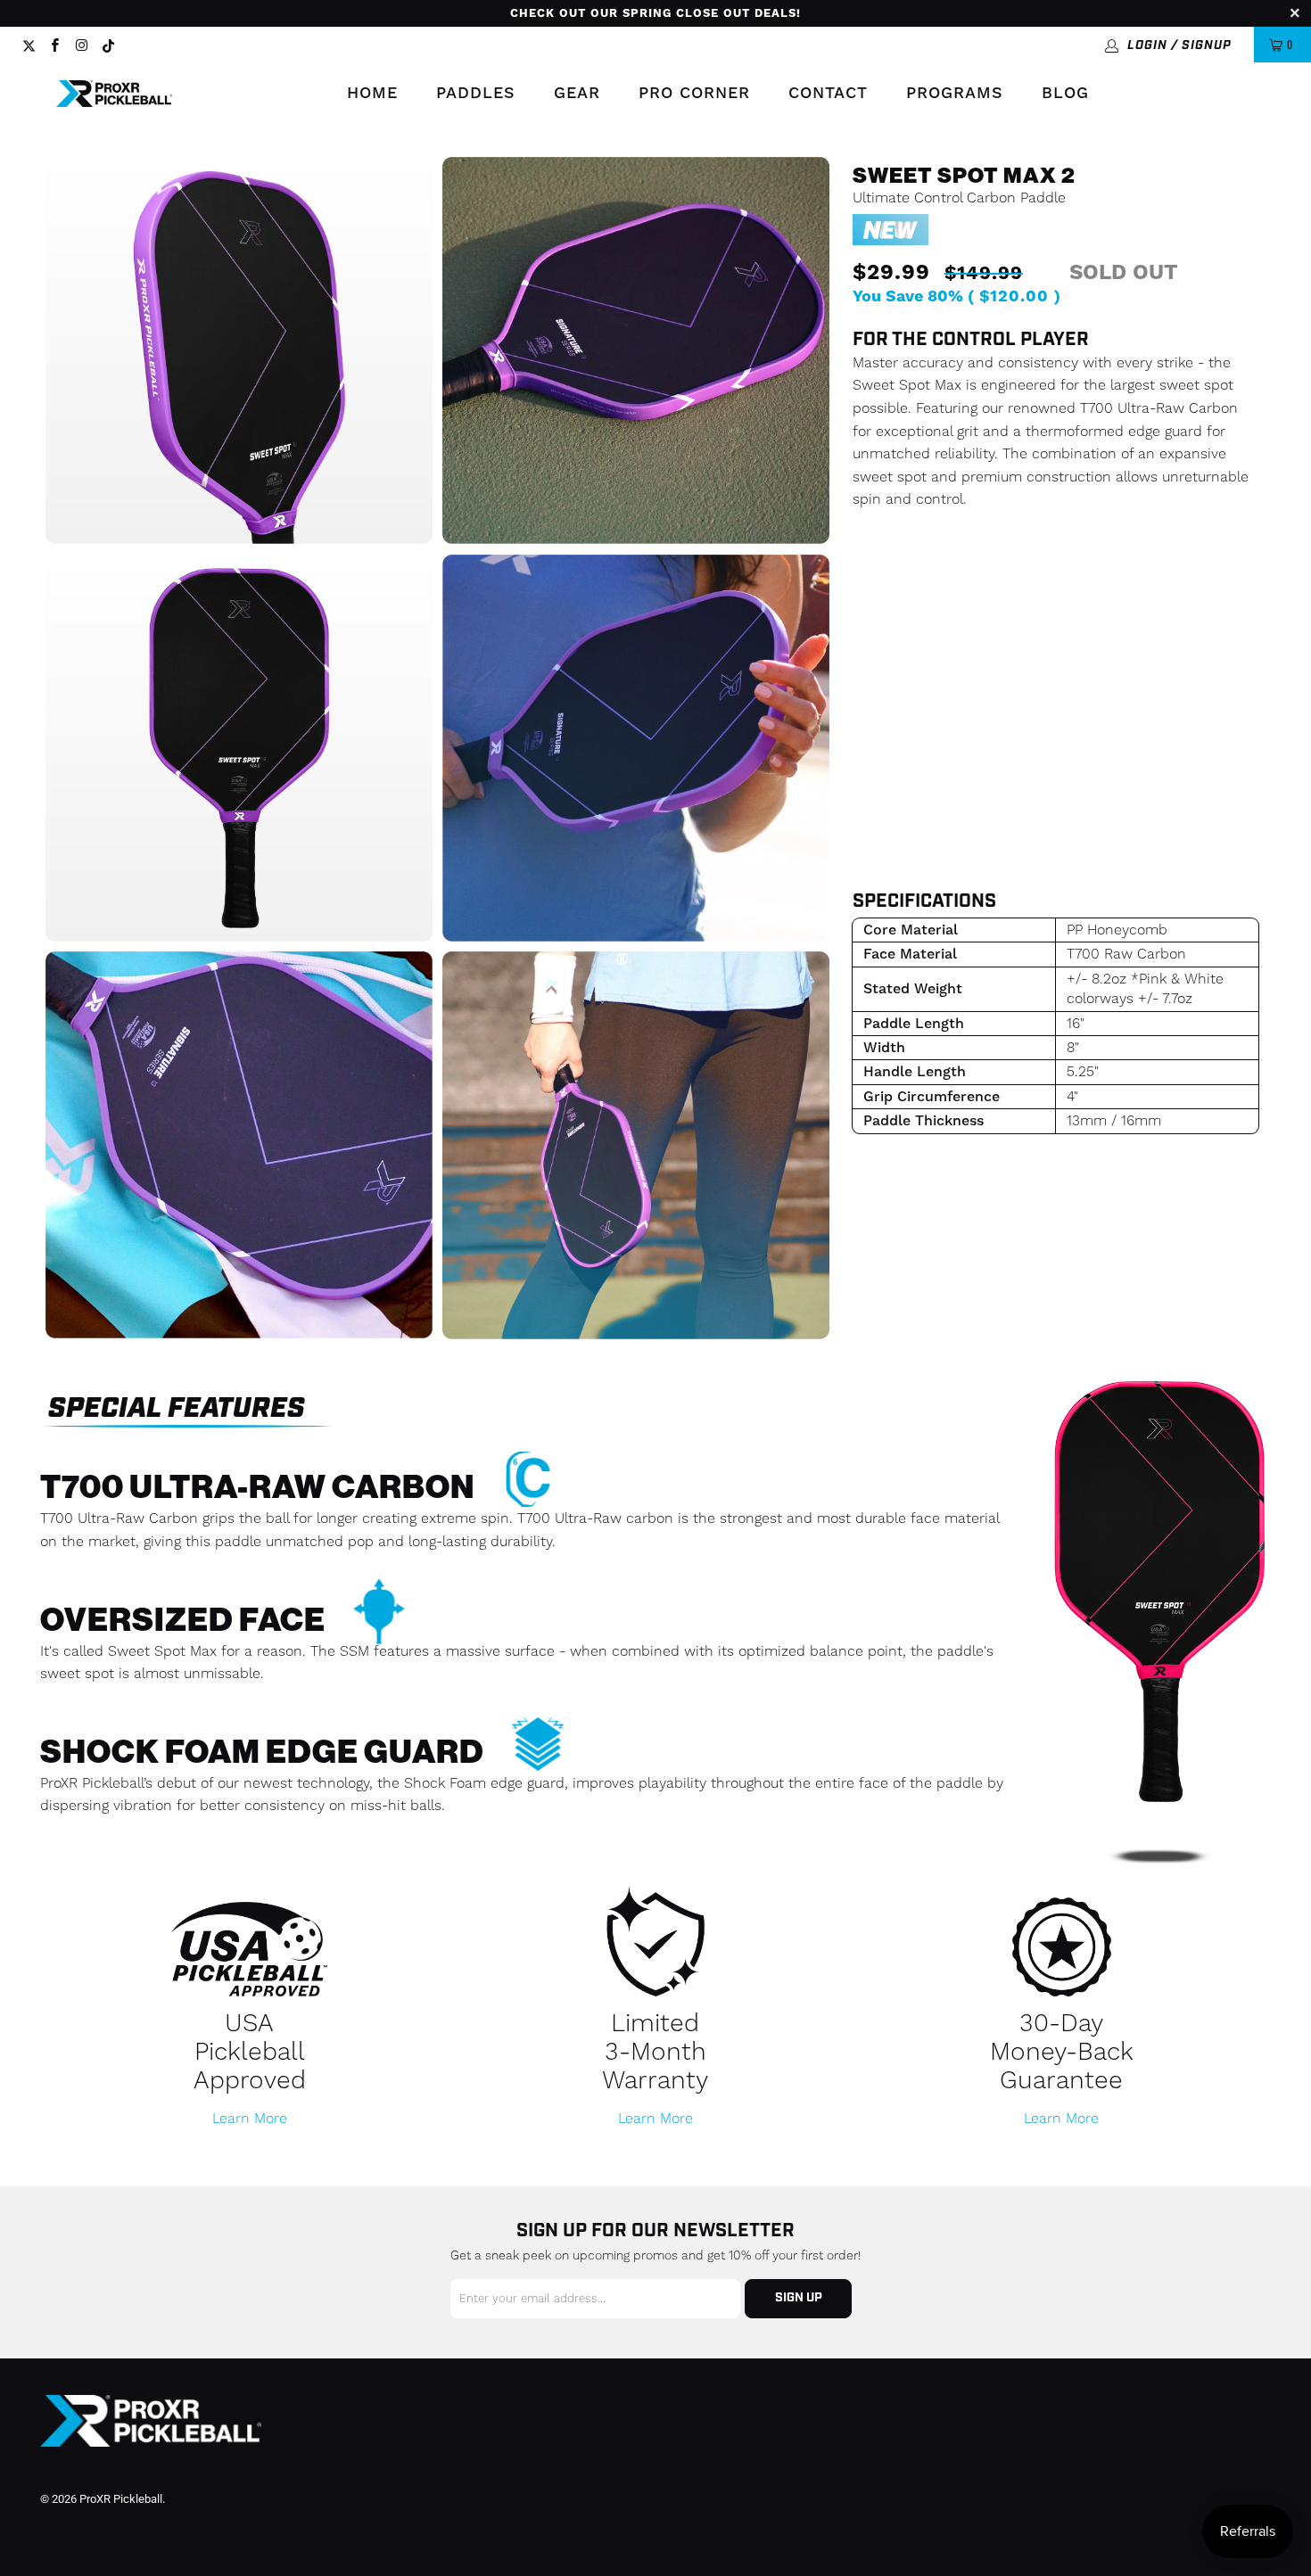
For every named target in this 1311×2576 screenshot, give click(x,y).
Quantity (897, 717)
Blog (1065, 93)
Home (372, 93)
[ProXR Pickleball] (114, 94)
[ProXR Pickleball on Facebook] (54, 45)
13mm (906, 576)
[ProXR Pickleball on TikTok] (109, 45)
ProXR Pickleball (121, 2499)
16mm (1020, 576)
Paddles (476, 93)
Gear (577, 93)
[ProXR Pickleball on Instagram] (81, 45)
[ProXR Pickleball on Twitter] (29, 45)
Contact (828, 93)
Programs (955, 93)
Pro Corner (694, 93)
